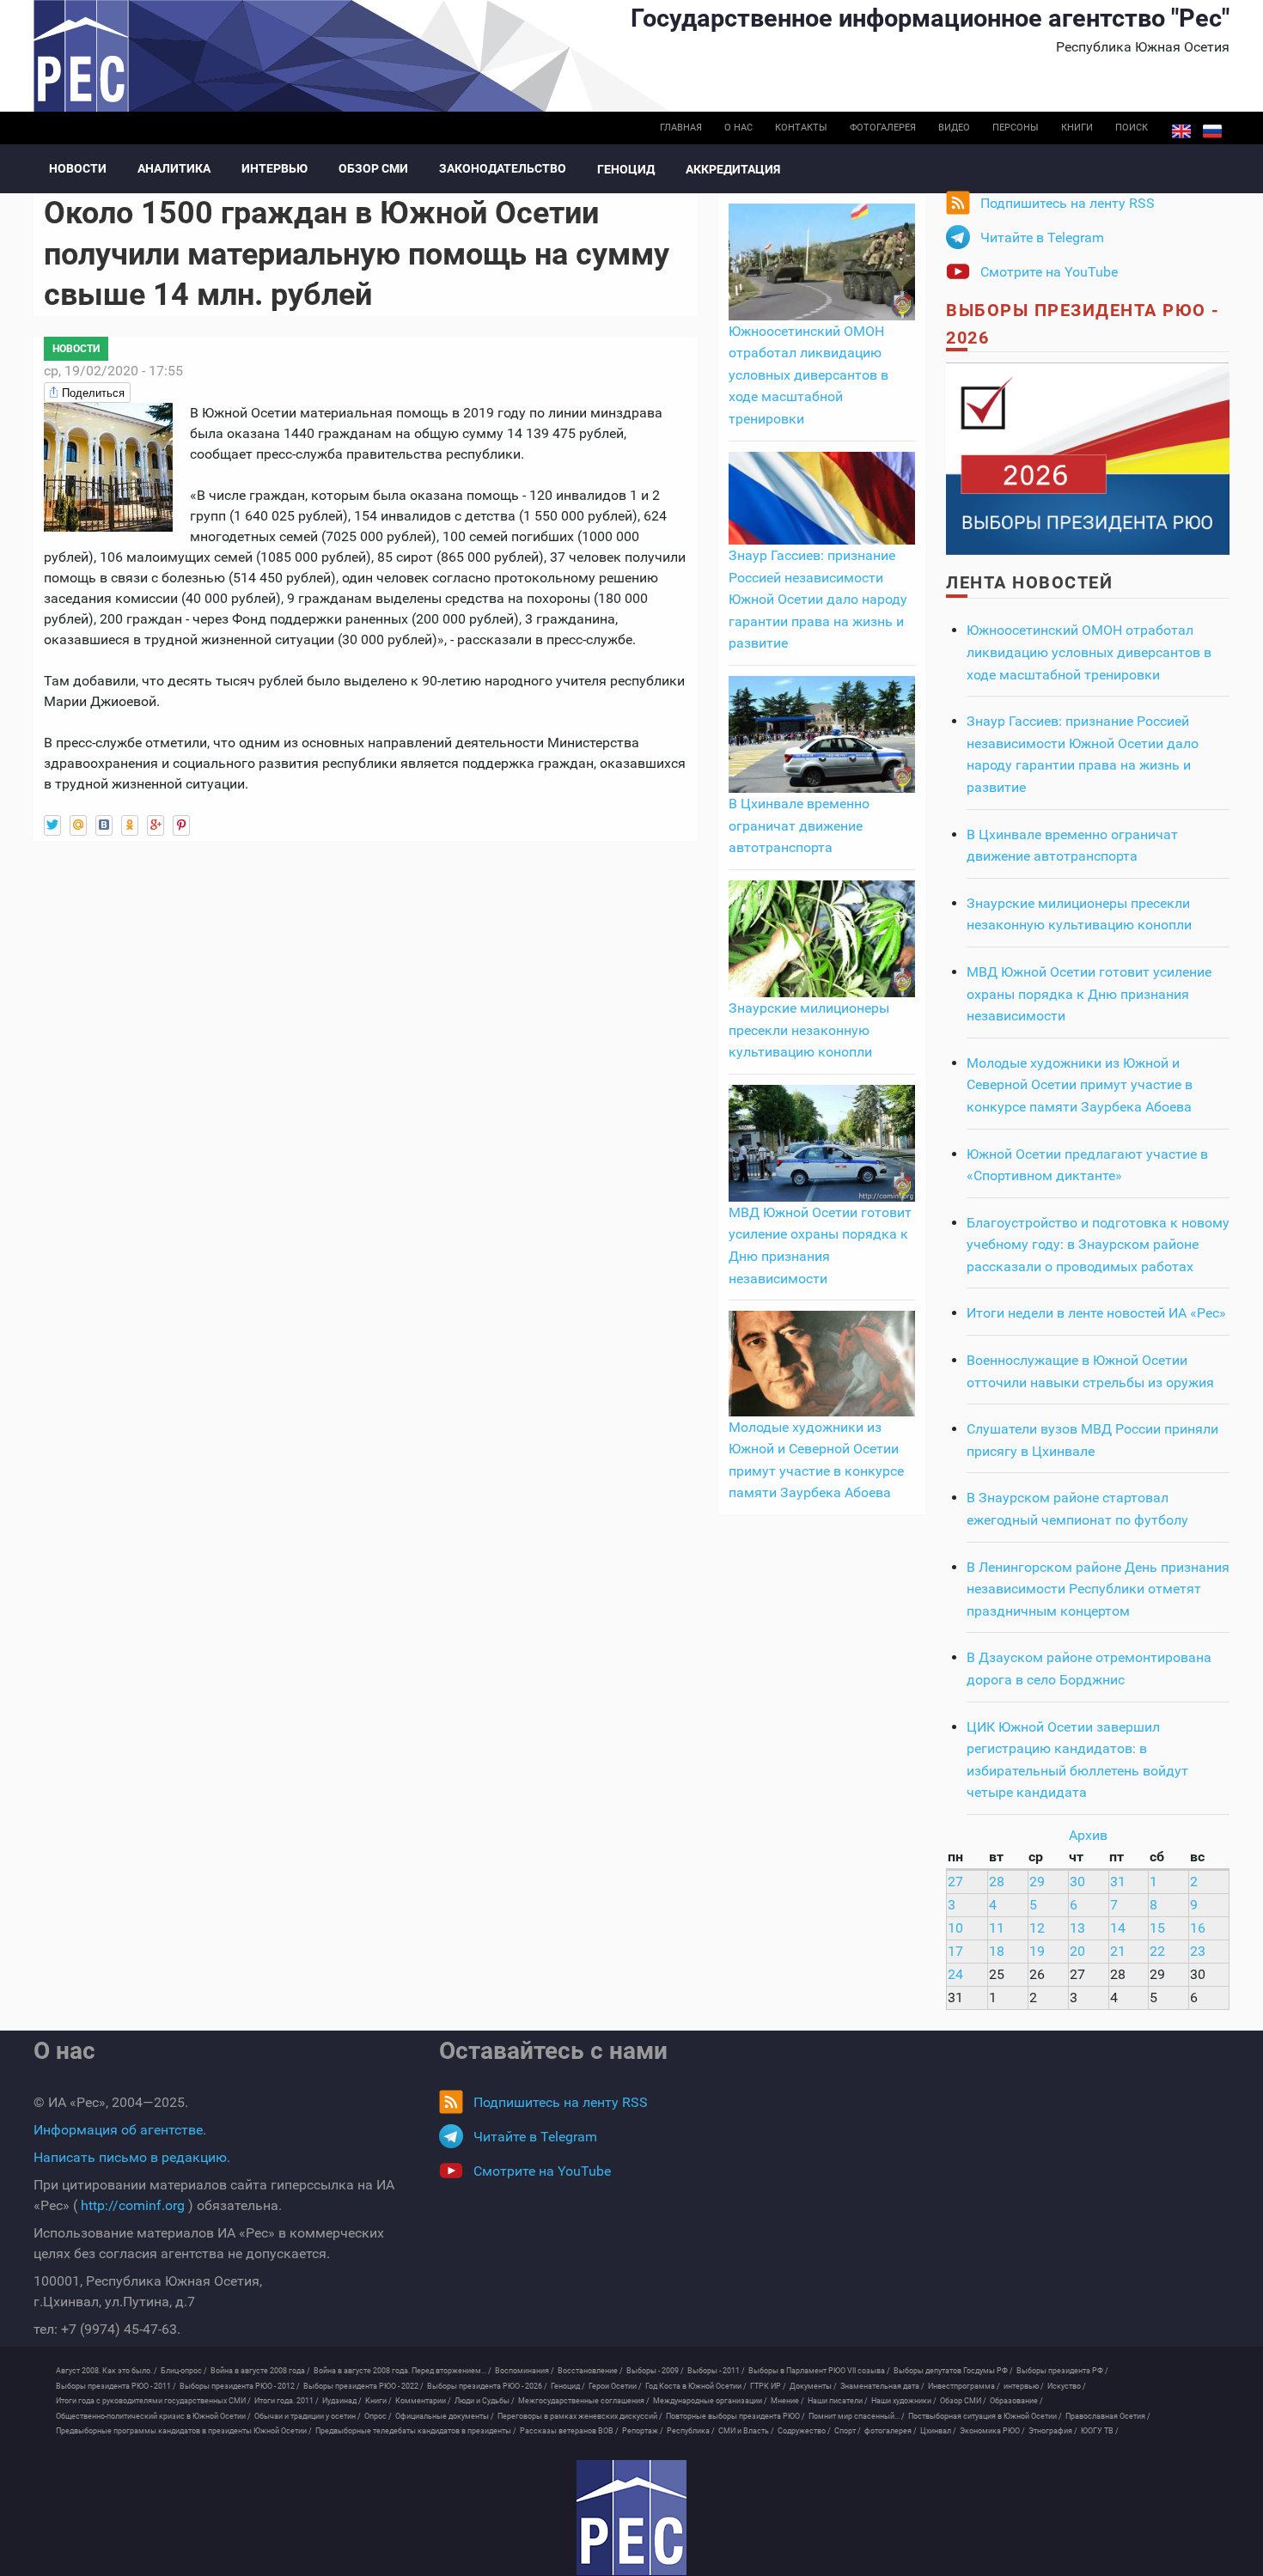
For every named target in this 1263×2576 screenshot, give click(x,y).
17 (955, 1951)
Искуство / (1067, 2386)
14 (1118, 1928)
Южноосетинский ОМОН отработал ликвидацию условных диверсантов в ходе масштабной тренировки (808, 375)
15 (1157, 1928)
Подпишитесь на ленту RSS (1068, 203)
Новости (78, 168)
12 (1037, 1928)
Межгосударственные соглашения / (584, 2401)
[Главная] (631, 2518)
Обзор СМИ (373, 168)
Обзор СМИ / (963, 2401)
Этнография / (1053, 2431)
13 (1077, 1928)
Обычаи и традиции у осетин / (308, 2416)
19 (1037, 1951)
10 (955, 1928)
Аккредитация (733, 169)
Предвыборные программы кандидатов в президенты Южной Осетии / (184, 2431)
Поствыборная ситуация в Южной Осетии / (985, 2416)
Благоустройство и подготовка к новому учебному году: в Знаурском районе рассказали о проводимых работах (1098, 1245)
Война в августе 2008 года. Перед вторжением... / (403, 2371)
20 (1077, 1951)
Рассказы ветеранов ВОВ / (569, 2431)
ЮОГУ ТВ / (1100, 2431)
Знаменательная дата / (882, 2386)
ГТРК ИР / (768, 2386)
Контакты (801, 128)
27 (955, 1882)
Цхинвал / (938, 2431)
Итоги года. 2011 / (287, 2401)
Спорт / (848, 2431)
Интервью (275, 168)
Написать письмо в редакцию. (132, 2157)
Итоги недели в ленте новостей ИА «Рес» (1096, 1313)
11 (997, 1928)
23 (1198, 1951)
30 (1077, 1882)
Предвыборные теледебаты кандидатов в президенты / (416, 2431)
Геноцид (626, 169)
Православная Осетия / (1108, 2416)
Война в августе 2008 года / (260, 2371)
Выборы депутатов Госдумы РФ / (953, 2371)
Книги (1077, 128)
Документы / (813, 2386)
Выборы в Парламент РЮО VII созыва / (819, 2371)
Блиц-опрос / (184, 2371)
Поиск (1132, 128)
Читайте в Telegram (1042, 238)
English (1181, 131)
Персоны (1016, 128)
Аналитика (174, 168)
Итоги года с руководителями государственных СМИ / (153, 2401)
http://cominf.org (133, 2205)
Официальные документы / (445, 2416)
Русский (1212, 131)
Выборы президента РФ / (1062, 2371)
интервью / (1024, 2386)
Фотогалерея (883, 128)
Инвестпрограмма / (964, 2386)
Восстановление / (590, 2371)
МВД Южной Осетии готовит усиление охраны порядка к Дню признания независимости (1089, 994)
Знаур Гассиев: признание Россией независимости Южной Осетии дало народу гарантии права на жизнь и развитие (818, 599)
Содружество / (804, 2431)
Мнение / (787, 2401)
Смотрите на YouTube (1049, 272)
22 (1157, 1951)
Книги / (378, 2401)
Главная (681, 128)
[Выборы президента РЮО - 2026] (1088, 457)
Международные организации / (710, 2401)
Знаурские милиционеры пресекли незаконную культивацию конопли (809, 1030)
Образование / (1016, 2401)
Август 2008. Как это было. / (107, 2371)
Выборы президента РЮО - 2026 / (487, 2386)
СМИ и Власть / (746, 2431)
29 (1037, 1882)
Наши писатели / (838, 2401)
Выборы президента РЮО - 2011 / (116, 2386)
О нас (738, 128)
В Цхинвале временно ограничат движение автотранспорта (799, 825)
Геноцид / (568, 2386)
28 (997, 1882)
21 (1118, 1951)
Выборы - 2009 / (655, 2371)
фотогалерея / (891, 2431)
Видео (954, 128)
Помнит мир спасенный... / (857, 2416)
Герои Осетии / (615, 2386)
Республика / (691, 2431)
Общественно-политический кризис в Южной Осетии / (153, 2416)
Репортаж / (643, 2431)
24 (955, 1974)
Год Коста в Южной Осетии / (696, 2386)
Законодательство (503, 168)
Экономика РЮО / (992, 2431)
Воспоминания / (525, 2371)
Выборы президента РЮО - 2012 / (240, 2386)
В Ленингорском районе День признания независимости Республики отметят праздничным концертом (1098, 1589)
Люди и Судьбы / (485, 2401)
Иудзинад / (342, 2401)
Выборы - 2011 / (716, 2371)
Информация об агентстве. (120, 2130)
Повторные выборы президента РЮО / (735, 2416)
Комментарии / (423, 2401)
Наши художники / (904, 2401)
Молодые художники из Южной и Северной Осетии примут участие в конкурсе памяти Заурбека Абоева (1080, 1085)
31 (1118, 1882)
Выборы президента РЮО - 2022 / (363, 2386)
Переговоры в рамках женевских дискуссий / (580, 2416)
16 (1198, 1928)
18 (997, 1951)
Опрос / (378, 2416)
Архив (1088, 1835)
